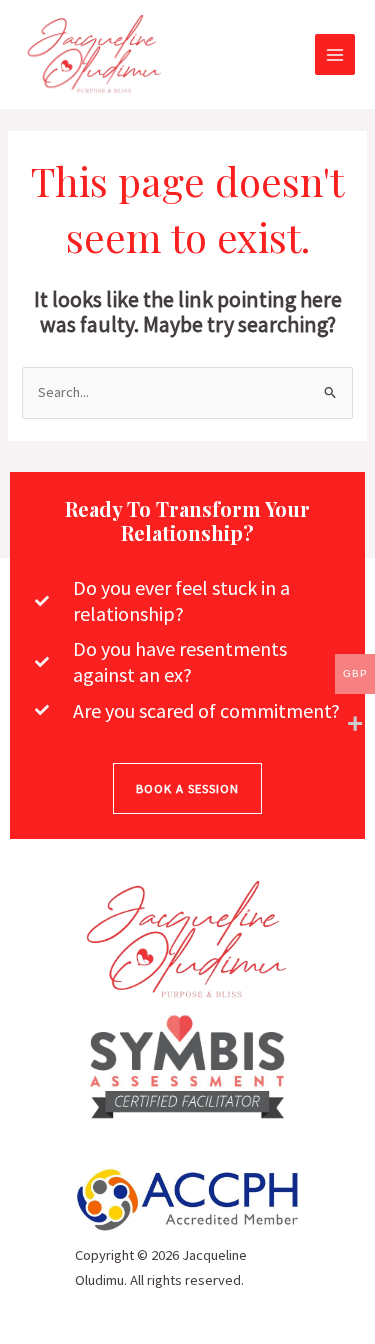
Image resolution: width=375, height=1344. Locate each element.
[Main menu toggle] (335, 54)
